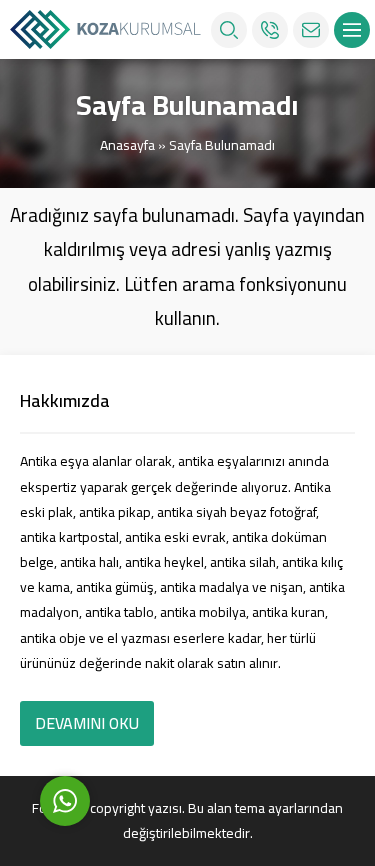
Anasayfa (127, 145)
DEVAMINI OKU (87, 723)
